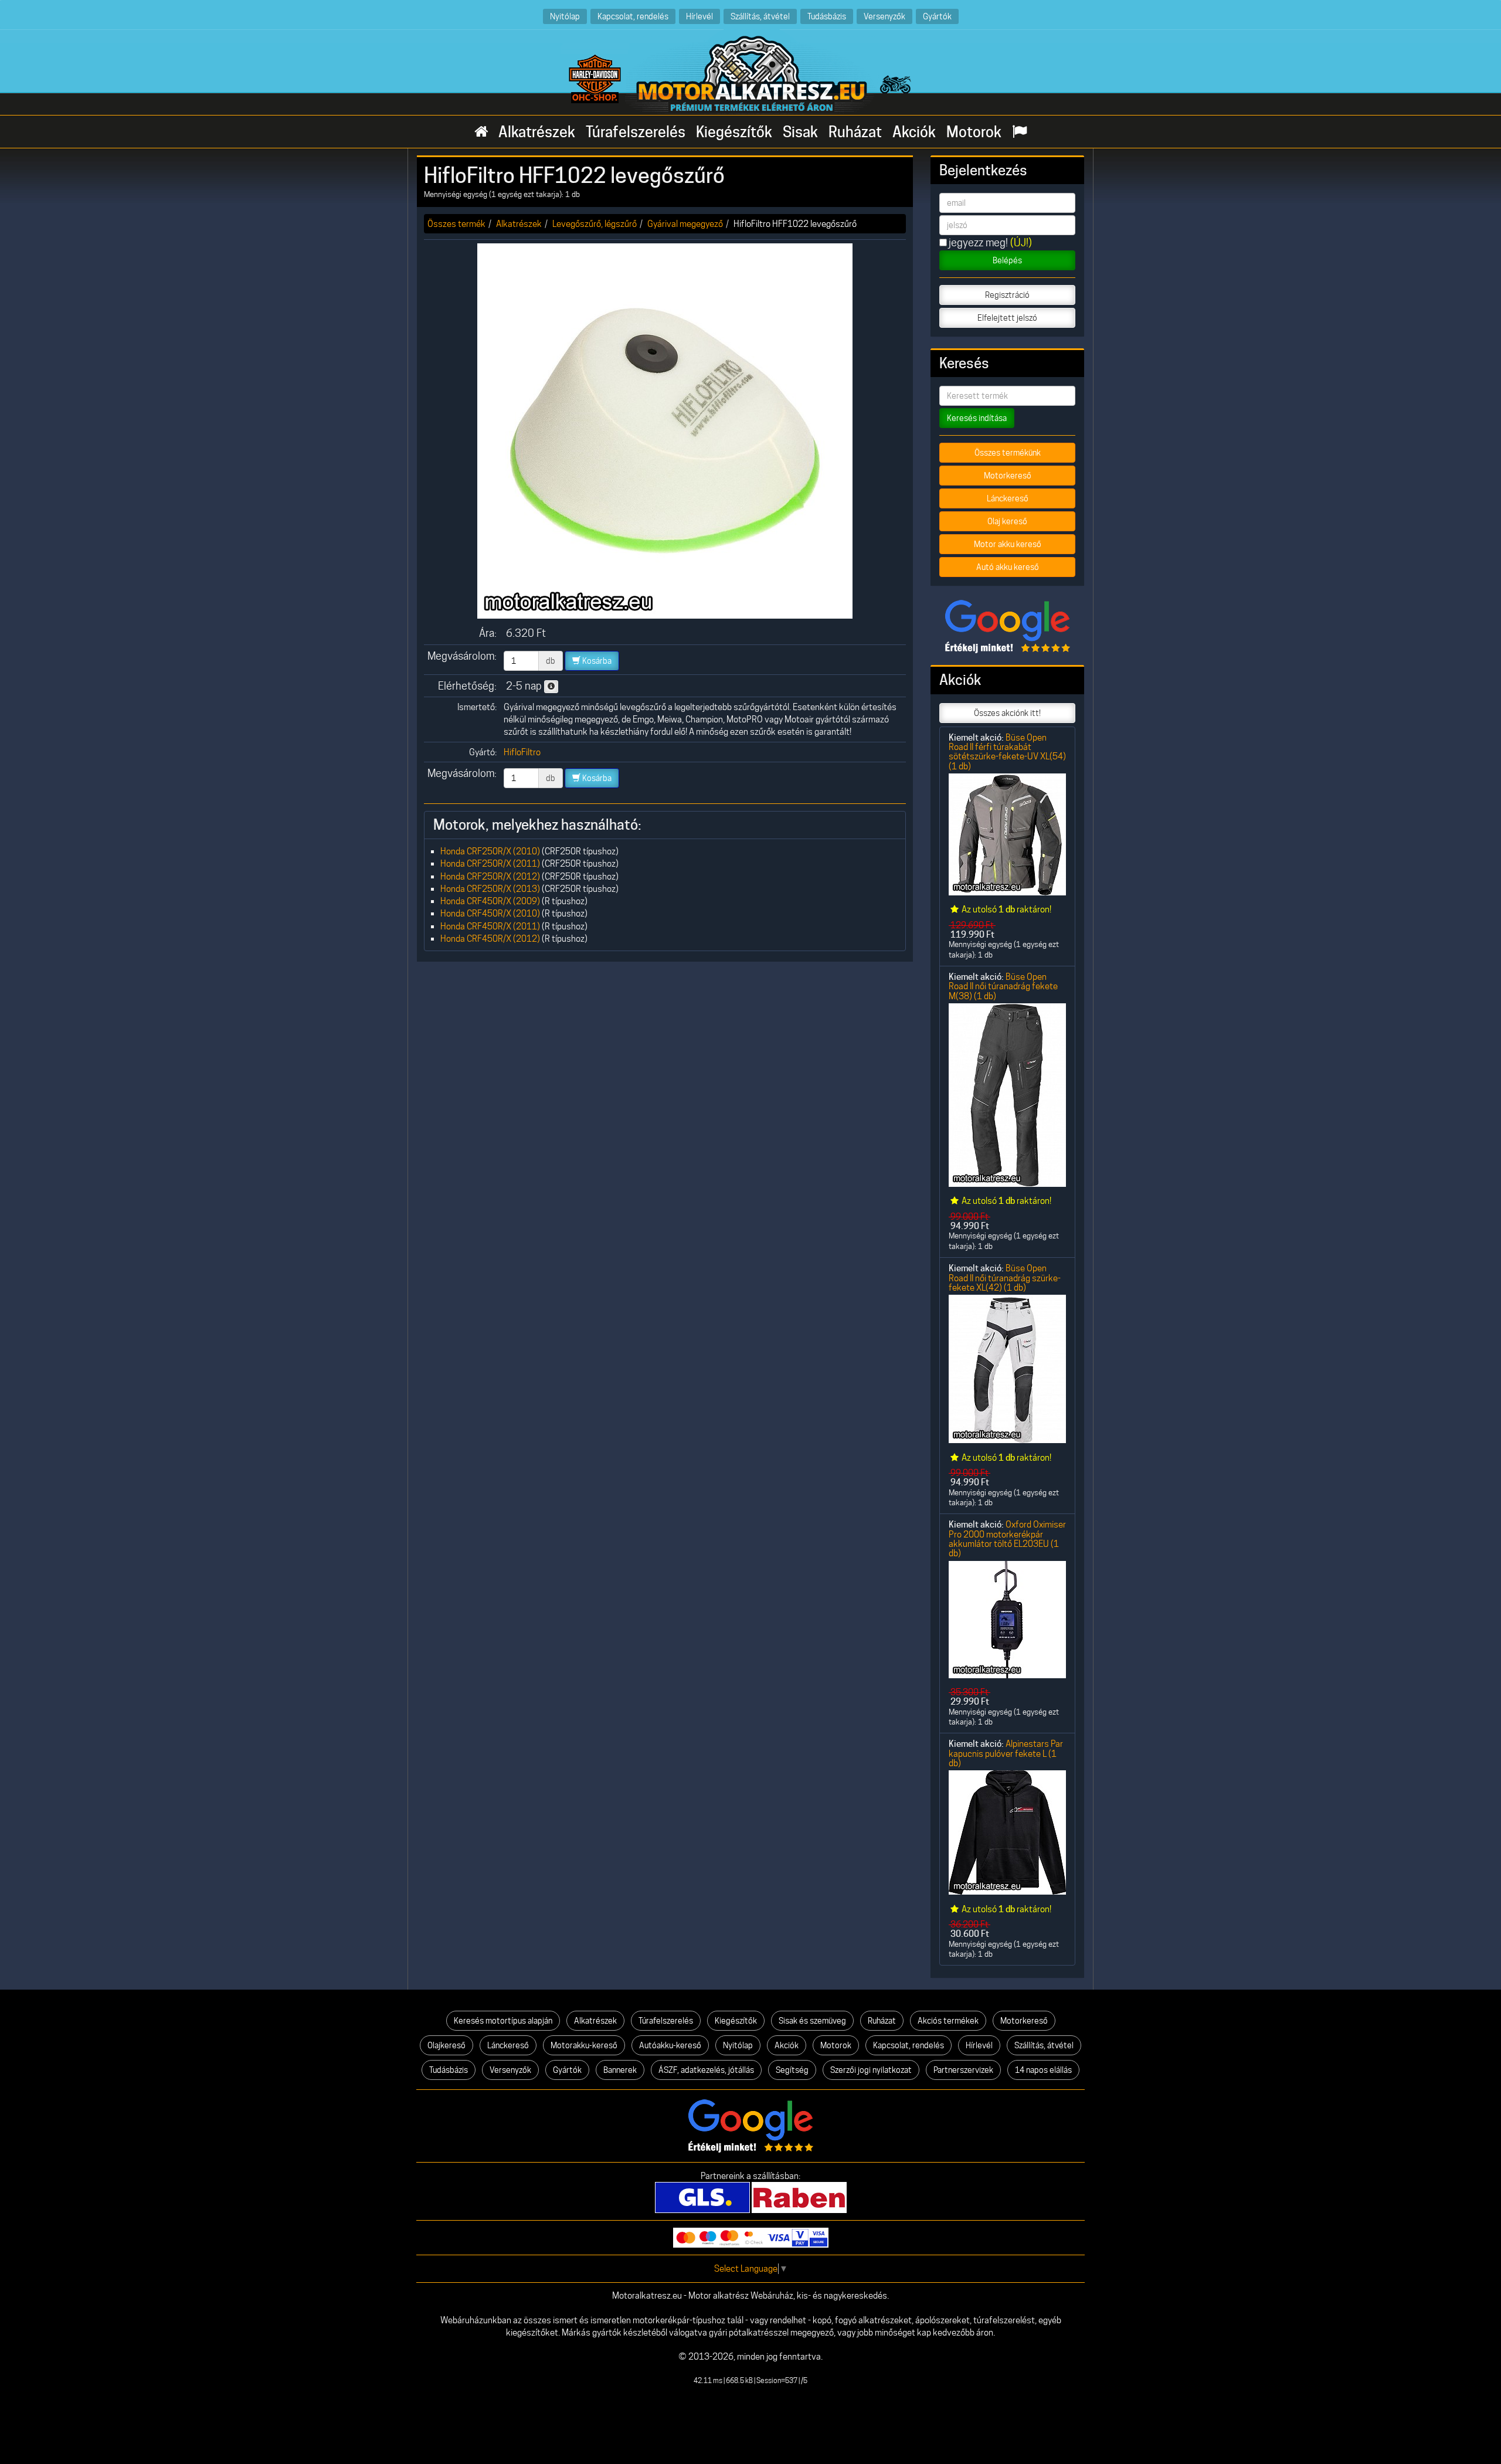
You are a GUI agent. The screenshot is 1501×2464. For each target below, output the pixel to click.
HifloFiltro (522, 752)
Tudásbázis (827, 16)
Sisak (800, 132)
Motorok (974, 132)
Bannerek (620, 2070)
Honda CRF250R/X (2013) (490, 889)
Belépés (1007, 260)
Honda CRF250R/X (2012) (490, 876)
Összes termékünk (1008, 453)
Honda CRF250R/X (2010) (490, 851)
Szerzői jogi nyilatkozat (871, 2070)
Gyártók (937, 16)
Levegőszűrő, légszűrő (595, 224)
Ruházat (855, 132)
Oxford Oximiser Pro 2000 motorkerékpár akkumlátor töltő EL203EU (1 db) (1007, 1539)
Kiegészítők (734, 132)
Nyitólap (565, 16)
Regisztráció (1007, 295)
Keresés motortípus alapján (503, 2021)
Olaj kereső (1007, 521)
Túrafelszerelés (636, 132)
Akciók (914, 132)
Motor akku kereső (1008, 544)
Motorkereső (1008, 476)
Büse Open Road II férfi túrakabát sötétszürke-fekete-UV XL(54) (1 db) (1007, 752)
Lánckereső (1008, 498)
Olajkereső (446, 2045)
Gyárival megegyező (685, 224)
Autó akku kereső (1008, 567)
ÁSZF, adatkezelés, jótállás (706, 2070)
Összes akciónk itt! (1007, 713)
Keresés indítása (977, 418)
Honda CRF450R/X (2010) (490, 913)
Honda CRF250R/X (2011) (490, 863)
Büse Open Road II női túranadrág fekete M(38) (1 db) (1003, 986)
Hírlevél (699, 16)
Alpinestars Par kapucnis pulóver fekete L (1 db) (1006, 1753)
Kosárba (596, 661)
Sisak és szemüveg (812, 2021)
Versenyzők (884, 16)
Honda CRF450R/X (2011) (490, 926)
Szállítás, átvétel (760, 16)
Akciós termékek (948, 2021)
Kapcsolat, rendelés (633, 16)
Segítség (792, 2070)
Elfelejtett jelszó (1007, 318)
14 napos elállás (1043, 2070)
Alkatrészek (537, 132)
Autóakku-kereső (670, 2045)
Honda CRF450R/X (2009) (490, 901)
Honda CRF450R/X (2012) (490, 939)
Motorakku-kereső (584, 2045)
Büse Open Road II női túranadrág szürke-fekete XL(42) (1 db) (1005, 1278)
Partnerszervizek (963, 2070)
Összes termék (456, 224)
